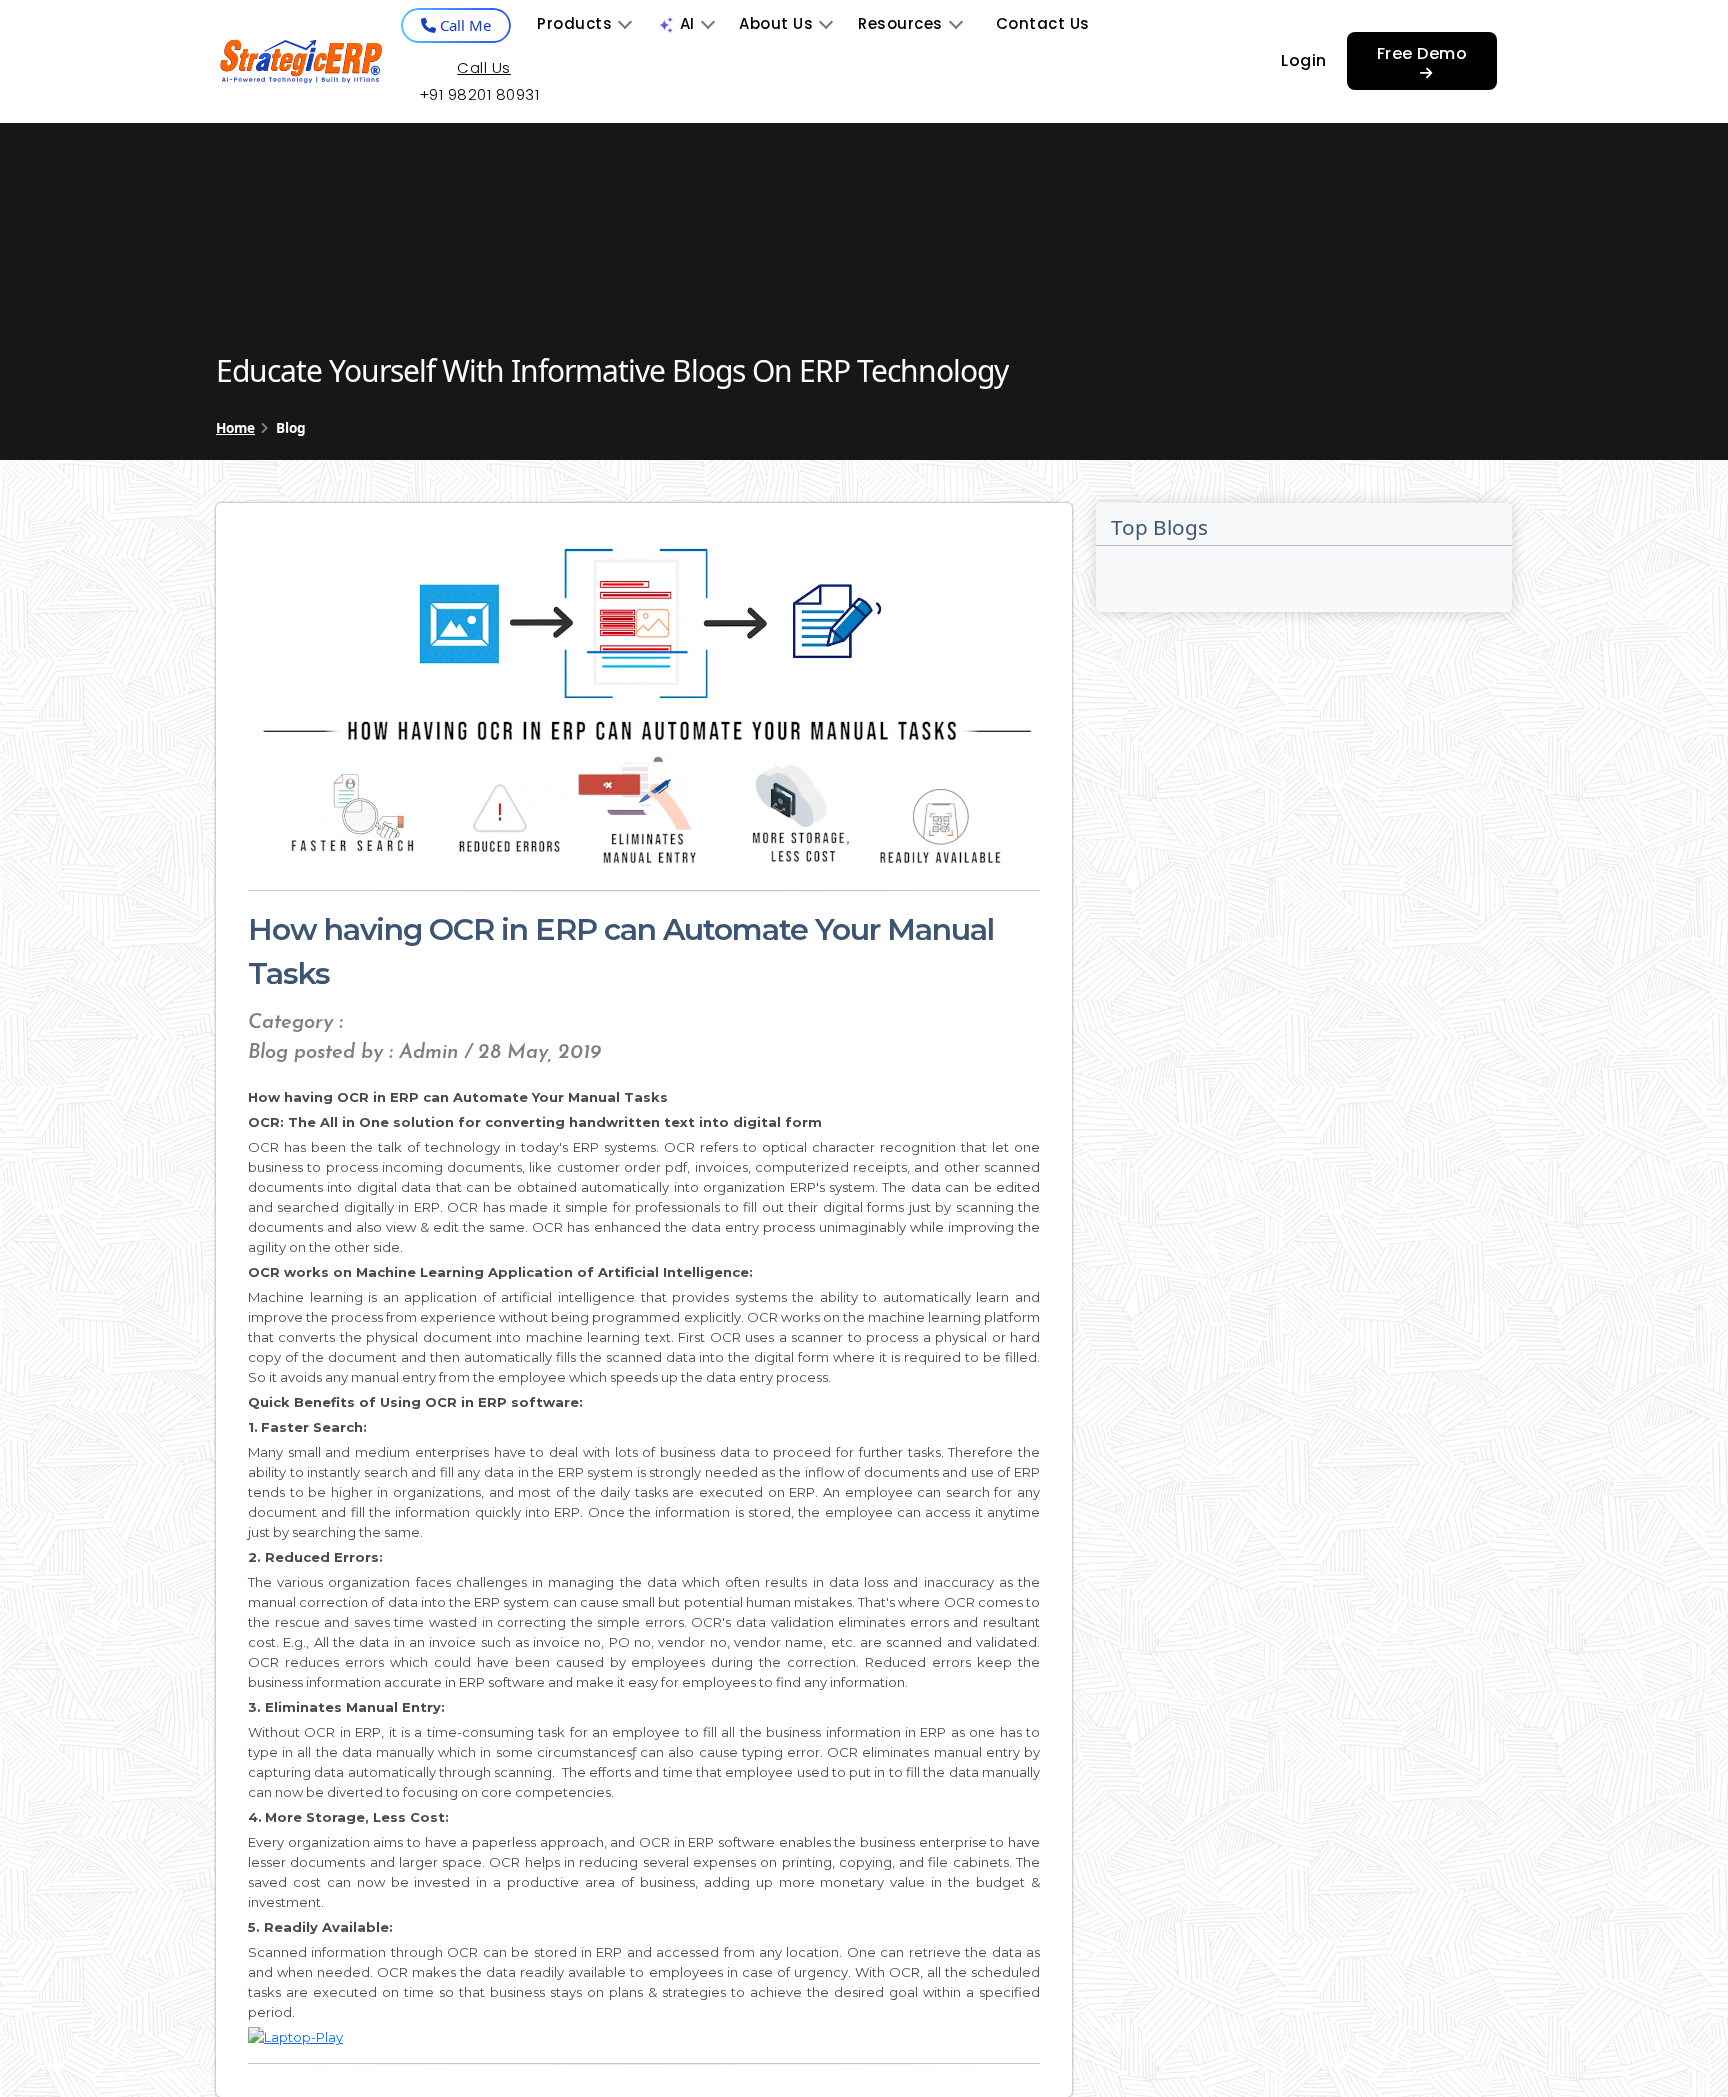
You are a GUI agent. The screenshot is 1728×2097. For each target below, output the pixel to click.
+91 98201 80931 (479, 94)
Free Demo (1422, 53)
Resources (900, 23)
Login (1304, 60)
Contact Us (1043, 23)
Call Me (463, 25)
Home (235, 427)
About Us (776, 23)
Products (574, 23)
